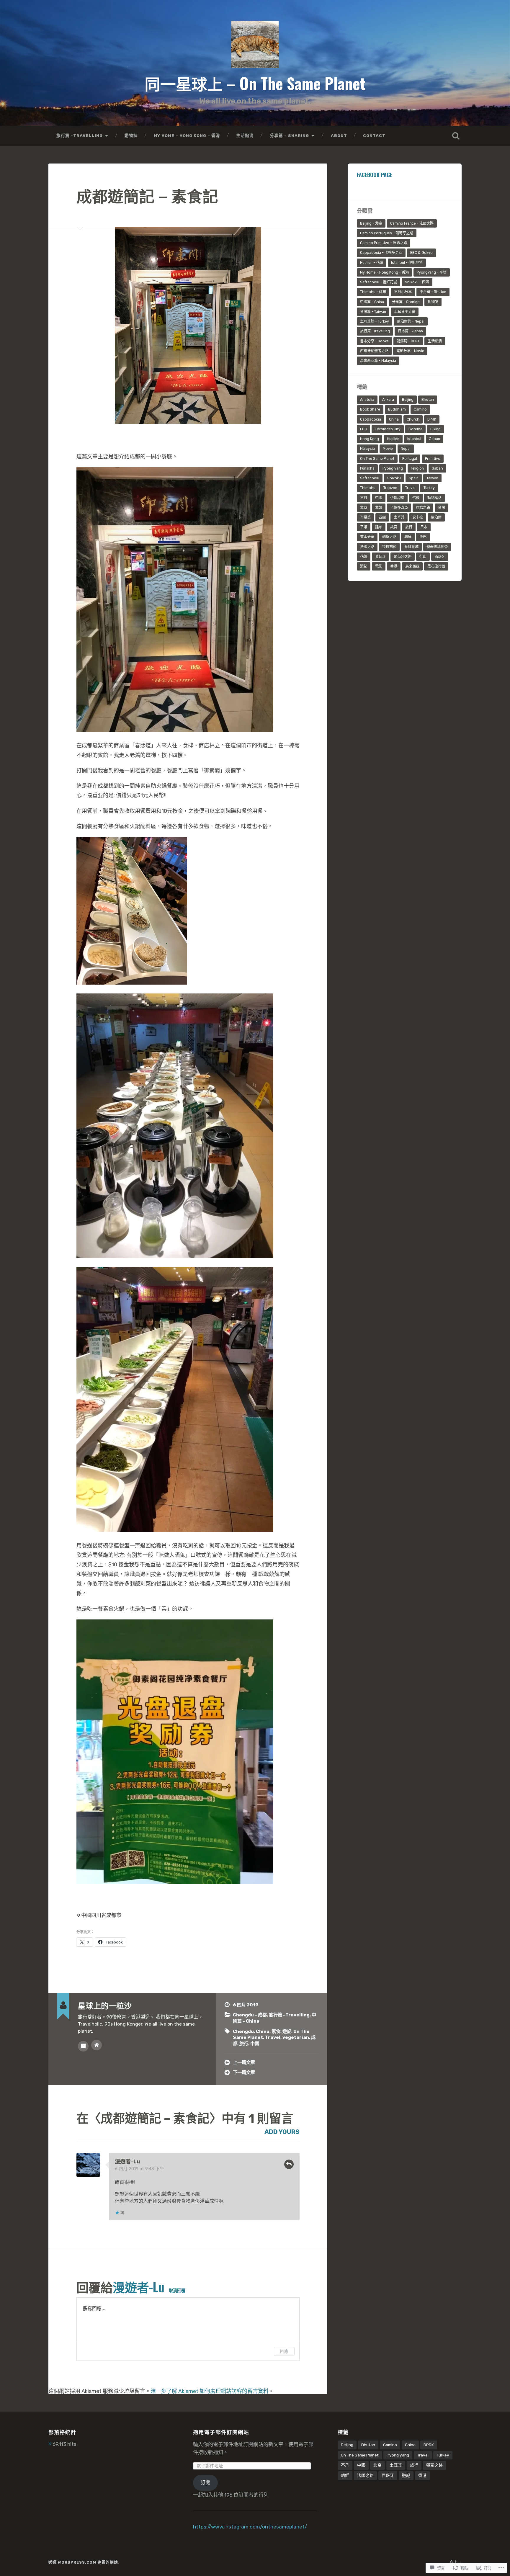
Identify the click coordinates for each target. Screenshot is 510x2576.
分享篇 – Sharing (289, 135)
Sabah (437, 468)
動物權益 (434, 498)
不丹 (364, 498)
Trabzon (390, 488)
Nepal (406, 449)
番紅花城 (411, 547)
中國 (255, 2044)
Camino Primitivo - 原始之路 (384, 243)
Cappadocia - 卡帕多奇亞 (381, 253)
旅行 (244, 2044)
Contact (374, 135)
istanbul (414, 439)
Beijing (408, 400)
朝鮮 (408, 537)
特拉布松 (389, 547)
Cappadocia (371, 419)
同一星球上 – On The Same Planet (255, 83)
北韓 (379, 508)
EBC (363, 429)
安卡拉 (418, 517)
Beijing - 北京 (371, 223)
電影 (379, 566)
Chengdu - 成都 (250, 2015)
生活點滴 (245, 135)
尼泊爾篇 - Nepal (411, 321)
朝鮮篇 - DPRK (408, 341)
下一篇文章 (244, 2072)
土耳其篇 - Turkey (375, 321)
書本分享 (367, 537)
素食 (276, 2031)
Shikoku (394, 478)
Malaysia (367, 449)
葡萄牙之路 (403, 557)
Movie (388, 449)
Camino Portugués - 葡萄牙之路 (387, 233)
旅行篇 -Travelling (80, 135)
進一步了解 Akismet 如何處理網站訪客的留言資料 (210, 2391)
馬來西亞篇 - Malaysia (378, 361)
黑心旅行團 (436, 566)
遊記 (287, 2031)
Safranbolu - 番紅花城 (379, 282)
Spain (414, 478)
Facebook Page (375, 175)
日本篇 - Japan (410, 331)
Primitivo (433, 459)
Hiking (435, 429)
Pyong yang (393, 468)
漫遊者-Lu (127, 2162)
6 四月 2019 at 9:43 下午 (139, 2169)
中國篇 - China (372, 302)
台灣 (442, 508)
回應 (289, 2164)
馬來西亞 (412, 566)
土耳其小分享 (405, 312)
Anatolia (367, 400)
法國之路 (367, 547)
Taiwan (432, 478)
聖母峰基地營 (437, 547)
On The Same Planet (377, 459)
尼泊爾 (436, 517)
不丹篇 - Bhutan (433, 292)
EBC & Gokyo (421, 253)
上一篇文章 (244, 2062)
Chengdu (243, 2031)
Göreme (415, 429)
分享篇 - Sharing (406, 302)
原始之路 (423, 508)
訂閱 (205, 2482)
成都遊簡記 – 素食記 (147, 195)
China (263, 2031)
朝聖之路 (389, 537)
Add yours (282, 2132)
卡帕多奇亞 (399, 508)
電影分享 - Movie (410, 351)
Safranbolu (370, 478)
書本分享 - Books (374, 341)
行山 (423, 557)
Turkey (429, 488)
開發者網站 (97, 2045)
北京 (364, 508)
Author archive (83, 2046)
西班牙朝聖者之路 (374, 351)
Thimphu (368, 488)
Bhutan (428, 400)
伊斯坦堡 (397, 498)
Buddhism (397, 409)
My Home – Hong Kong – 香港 (187, 135)
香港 (394, 566)
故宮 (394, 527)
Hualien (393, 439)
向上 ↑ (456, 2562)
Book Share (370, 409)
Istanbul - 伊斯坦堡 (407, 263)
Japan (435, 439)
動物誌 (131, 135)
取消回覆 (177, 2290)
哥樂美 (365, 517)
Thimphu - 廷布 (373, 292)
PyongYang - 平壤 (432, 272)
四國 (382, 517)
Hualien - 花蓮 (372, 263)
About (339, 135)
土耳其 (399, 517)
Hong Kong (370, 439)
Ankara (388, 400)
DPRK (432, 419)
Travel (273, 2037)
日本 (424, 527)
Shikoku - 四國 (417, 282)
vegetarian (296, 2037)
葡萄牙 (380, 557)
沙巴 (423, 537)
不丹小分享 (403, 292)
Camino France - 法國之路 (412, 223)
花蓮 (364, 557)
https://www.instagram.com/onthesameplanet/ (250, 2527)
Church (413, 419)
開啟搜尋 (456, 136)
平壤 (364, 527)
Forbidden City (388, 429)
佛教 (416, 498)
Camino (420, 409)
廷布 (379, 527)
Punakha (367, 468)
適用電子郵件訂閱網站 (221, 2432)
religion (417, 468)
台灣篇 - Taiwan (373, 312)
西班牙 (440, 557)
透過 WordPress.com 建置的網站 (83, 2562)
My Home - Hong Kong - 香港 (384, 272)
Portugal (410, 459)
